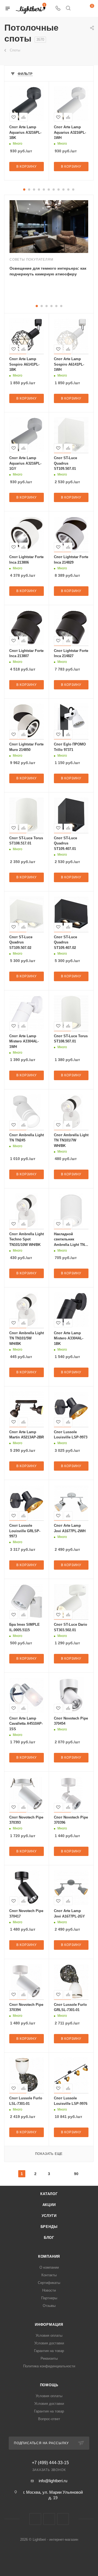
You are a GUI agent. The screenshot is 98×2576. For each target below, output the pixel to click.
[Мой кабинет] (78, 9)
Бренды (49, 2227)
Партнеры (49, 2298)
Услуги (49, 2216)
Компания (49, 2256)
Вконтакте (35, 2519)
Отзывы (49, 2306)
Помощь (49, 2385)
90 (76, 2174)
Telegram (49, 2519)
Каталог (49, 2194)
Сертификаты (49, 2283)
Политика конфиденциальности (49, 2366)
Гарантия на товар (49, 2351)
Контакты (49, 2275)
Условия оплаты (49, 2335)
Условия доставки (49, 2343)
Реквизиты (49, 2358)
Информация (49, 2325)
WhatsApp (63, 2519)
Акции (49, 2205)
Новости (49, 2290)
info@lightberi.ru (53, 2481)
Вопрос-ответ (49, 2419)
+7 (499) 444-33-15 (50, 2463)
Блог (49, 2238)
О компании (49, 2267)
